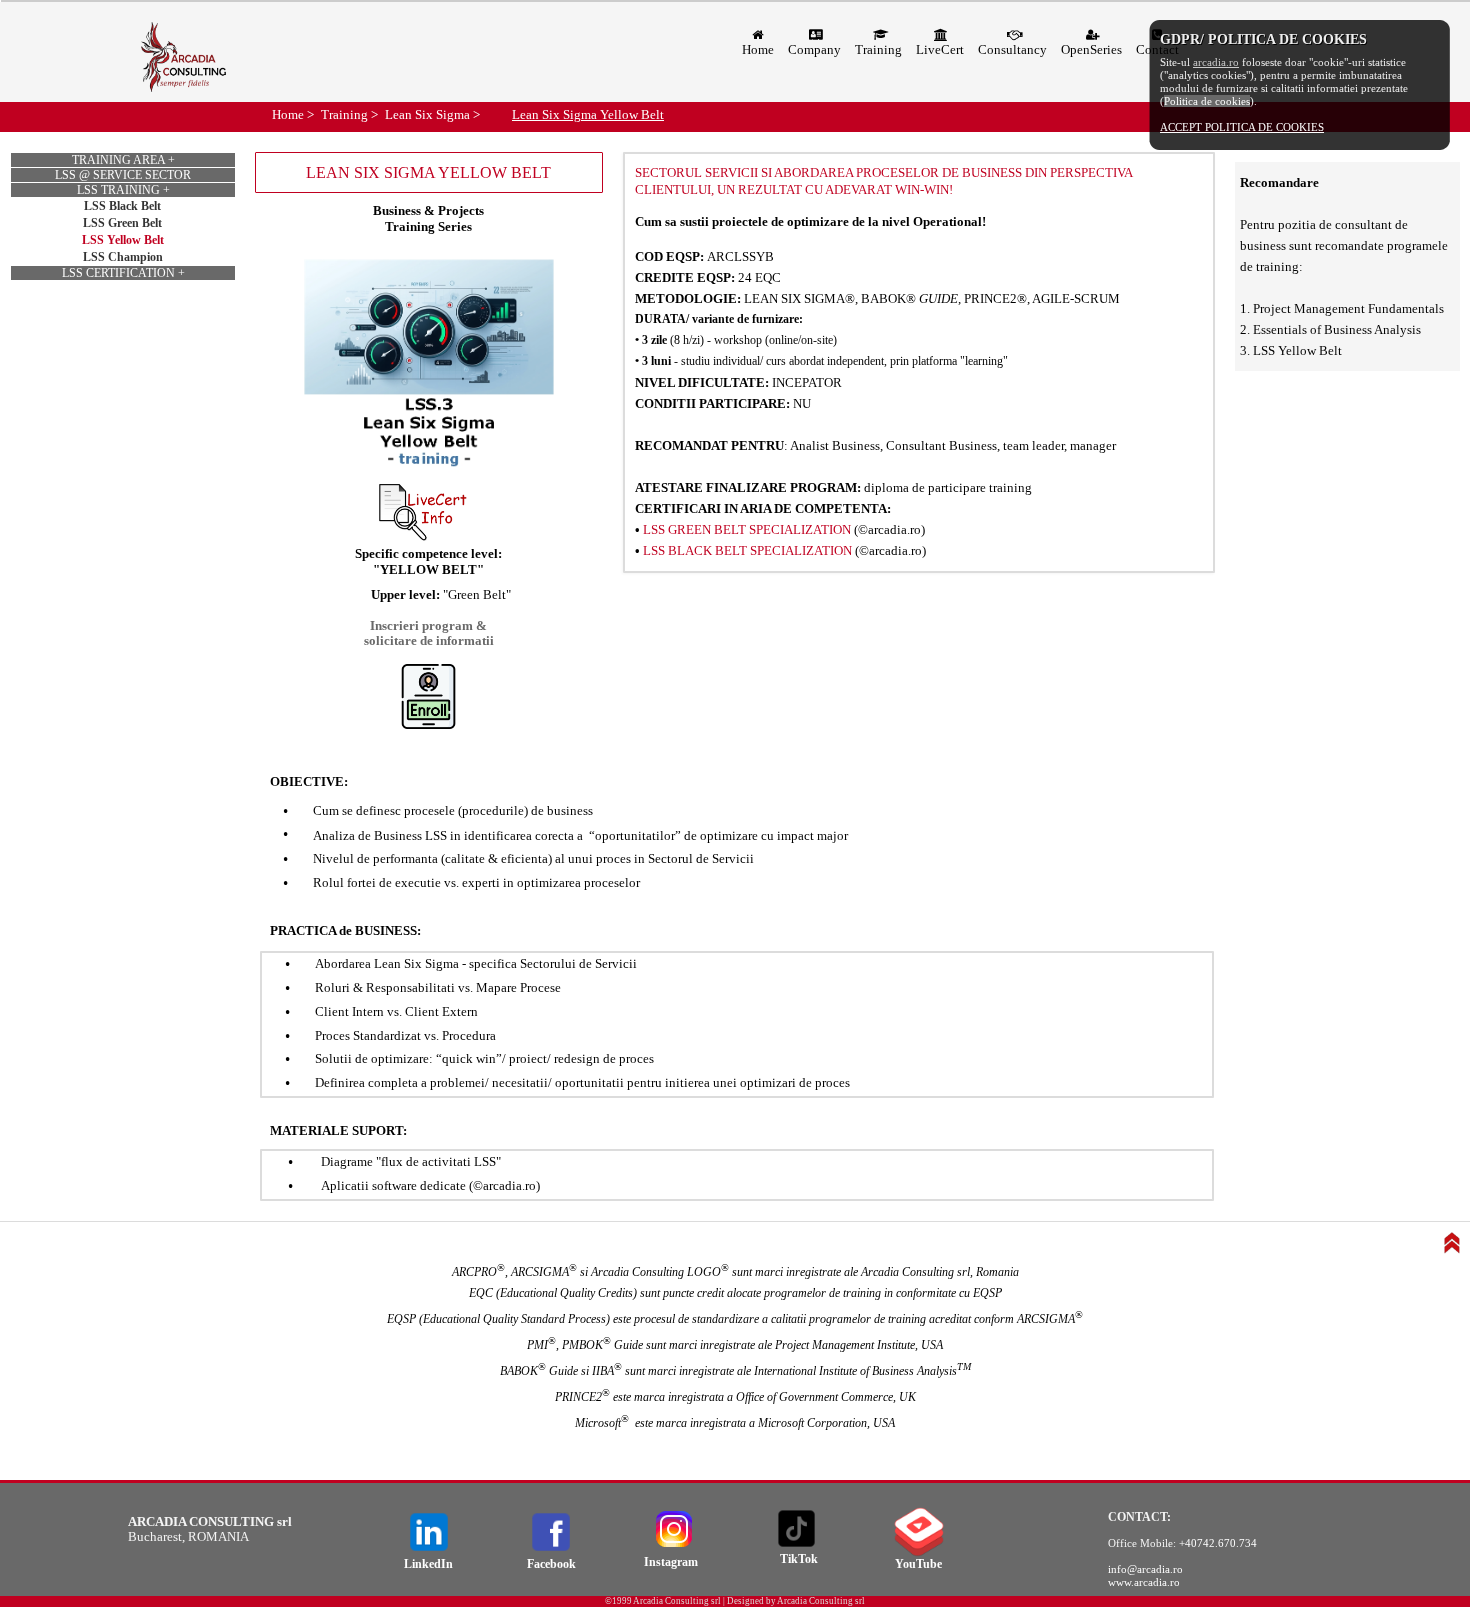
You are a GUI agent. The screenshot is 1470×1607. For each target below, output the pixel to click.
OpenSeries (1091, 49)
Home (758, 49)
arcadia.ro (1216, 62)
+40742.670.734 (1218, 1543)
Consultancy (1012, 49)
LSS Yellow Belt (123, 240)
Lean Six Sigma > (432, 114)
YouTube (918, 1564)
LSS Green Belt (122, 223)
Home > (293, 114)
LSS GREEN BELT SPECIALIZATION (747, 529)
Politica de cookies (1207, 101)
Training (878, 49)
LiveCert (940, 49)
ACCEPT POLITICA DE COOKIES (1242, 127)
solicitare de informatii (429, 640)
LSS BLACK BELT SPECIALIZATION (747, 550)
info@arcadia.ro (1145, 1569)
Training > (349, 114)
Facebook (551, 1564)
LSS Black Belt (122, 206)
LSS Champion (123, 257)
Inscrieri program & (428, 625)
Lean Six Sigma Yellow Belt (588, 114)
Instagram (671, 1562)
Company (814, 49)
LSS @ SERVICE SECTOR (123, 175)
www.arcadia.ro (1144, 1582)
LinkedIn (428, 1564)
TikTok (799, 1559)
